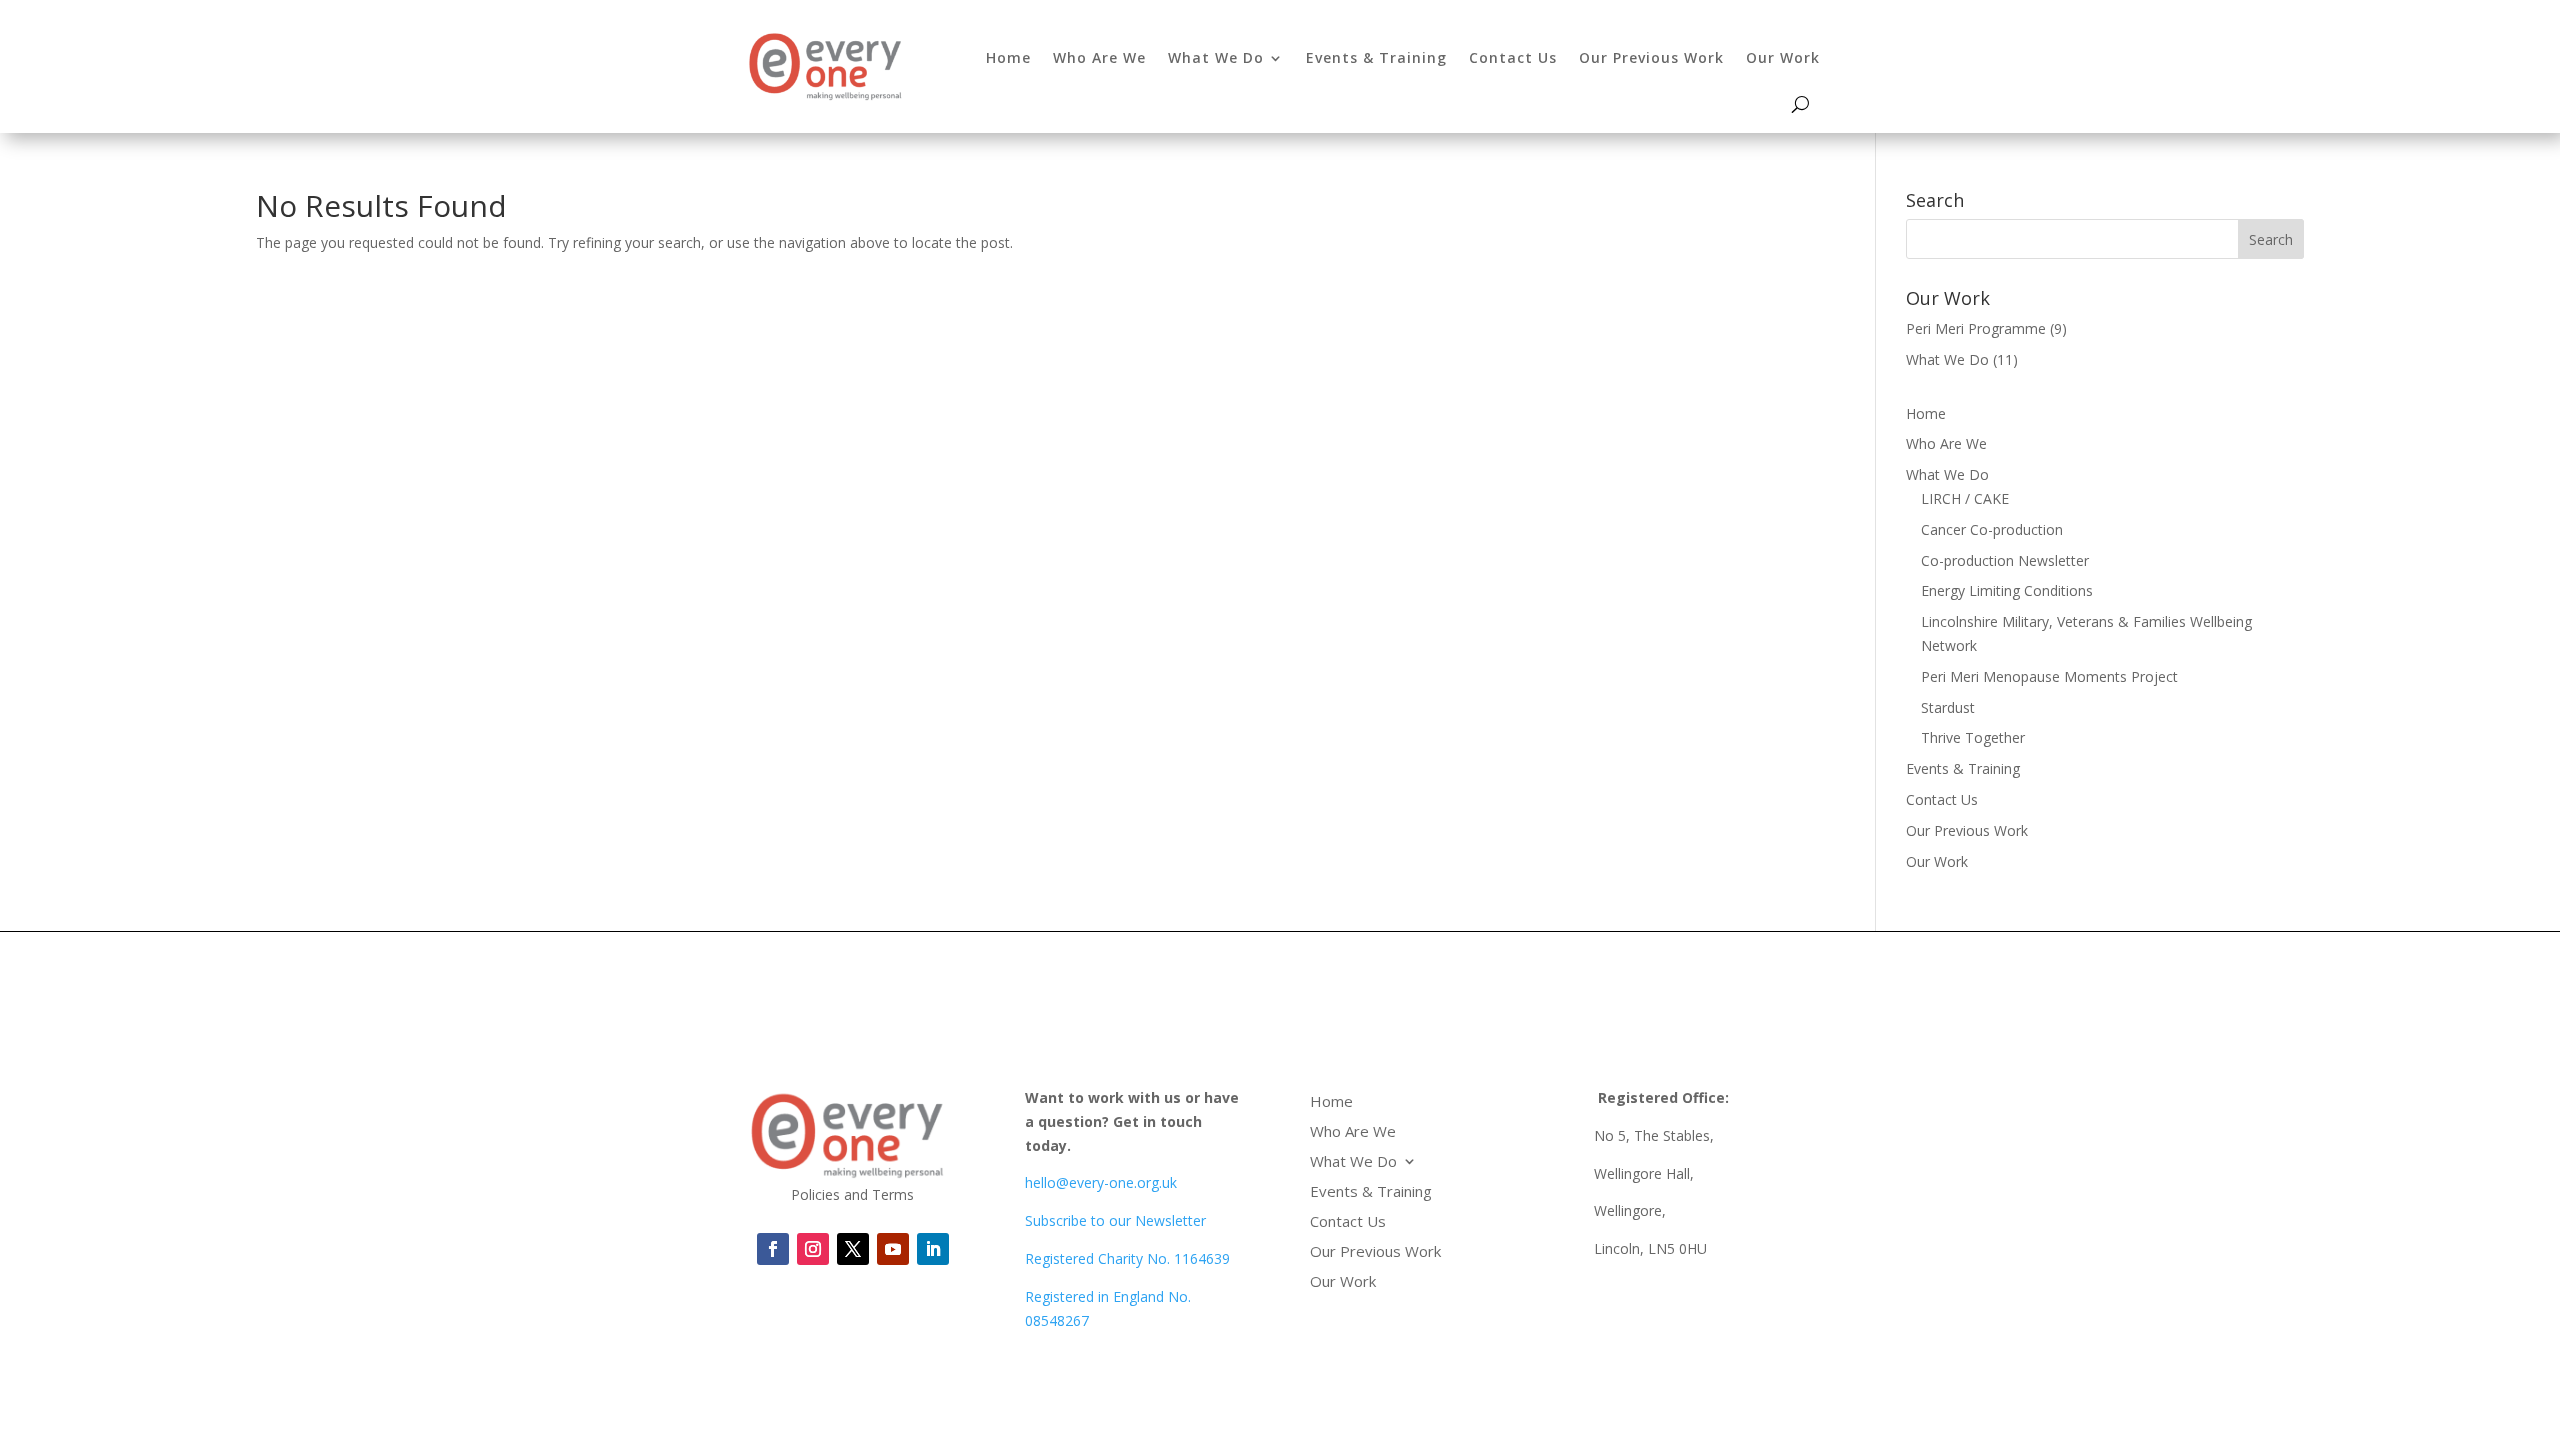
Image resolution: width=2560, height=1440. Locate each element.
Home (1008, 57)
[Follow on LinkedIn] (893, 1249)
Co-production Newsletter (2005, 560)
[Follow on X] (853, 1249)
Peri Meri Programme (1976, 328)
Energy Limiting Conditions (2007, 590)
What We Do (1216, 57)
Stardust (1948, 707)
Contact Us (1513, 57)
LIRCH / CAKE (1965, 498)
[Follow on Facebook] (773, 1249)
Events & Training (1376, 57)
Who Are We (1099, 57)
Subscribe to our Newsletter (1115, 1220)
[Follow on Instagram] (813, 1249)
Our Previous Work (1651, 57)
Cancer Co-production (1992, 529)
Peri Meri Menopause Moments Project (2049, 676)
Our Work (1783, 57)
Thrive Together (1973, 737)
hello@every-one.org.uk (1101, 1182)
